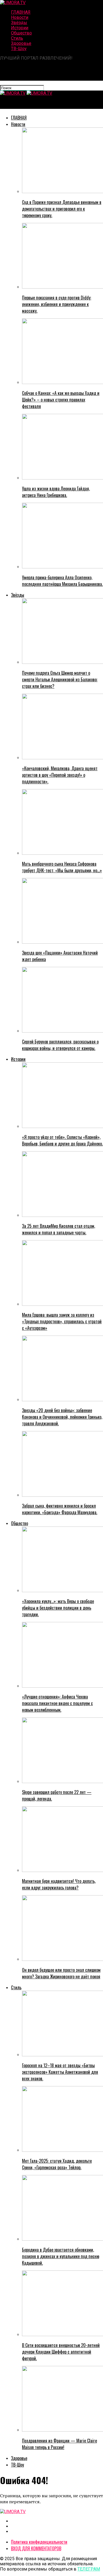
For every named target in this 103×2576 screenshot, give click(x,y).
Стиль (17, 38)
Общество (21, 33)
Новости (20, 17)
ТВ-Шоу (19, 49)
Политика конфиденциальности (39, 2542)
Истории (20, 28)
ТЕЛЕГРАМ (89, 2569)
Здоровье (21, 43)
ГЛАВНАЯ (21, 12)
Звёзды (19, 23)
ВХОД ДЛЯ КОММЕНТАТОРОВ (36, 2548)
